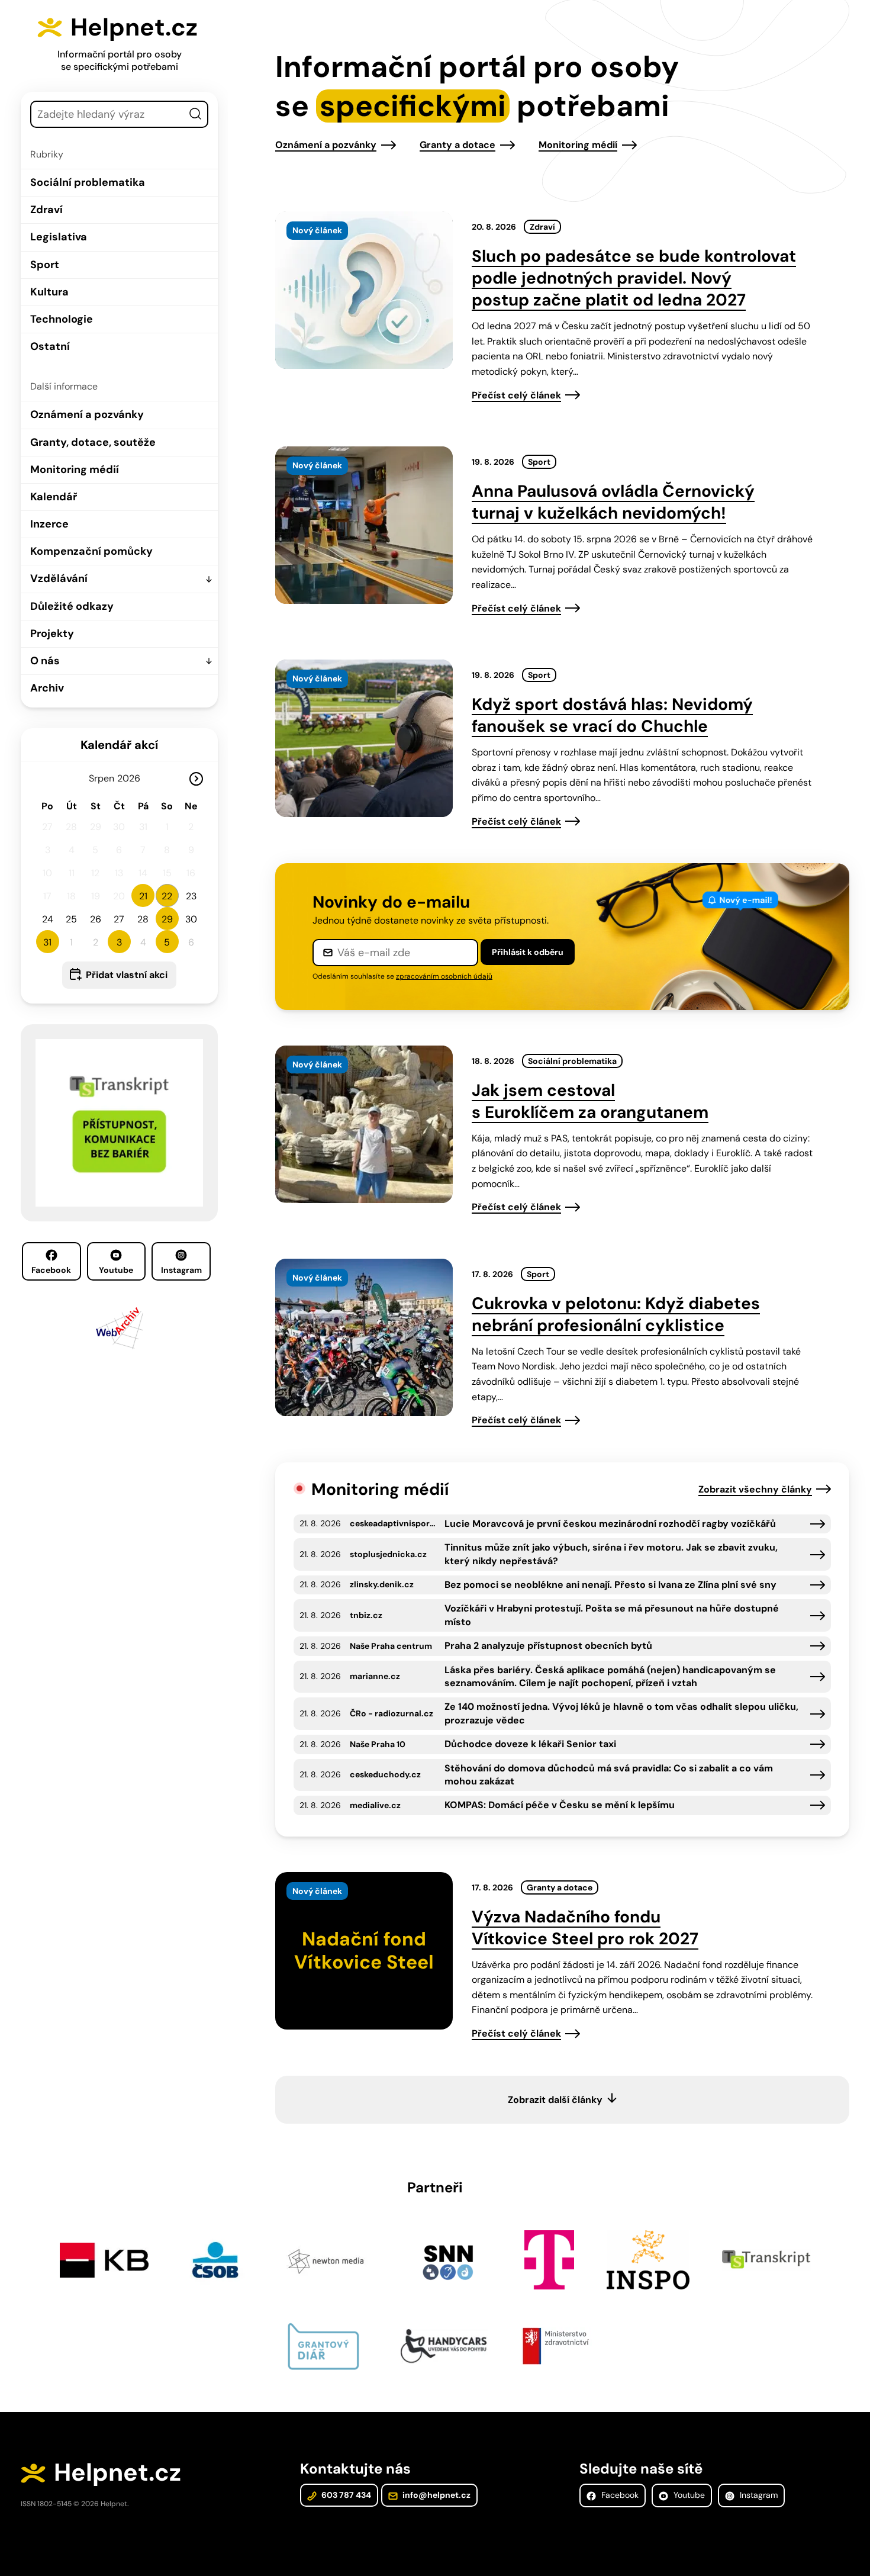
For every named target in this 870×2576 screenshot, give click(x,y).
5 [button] (167, 942)
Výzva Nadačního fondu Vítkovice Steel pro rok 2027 (585, 1928)
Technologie (62, 319)
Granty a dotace (457, 145)
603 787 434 (345, 2495)
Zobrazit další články (555, 2100)
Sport (45, 265)
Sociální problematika (88, 182)
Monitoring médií (75, 469)
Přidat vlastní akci (127, 975)
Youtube (116, 1270)
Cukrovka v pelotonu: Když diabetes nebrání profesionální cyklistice (616, 1314)
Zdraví (46, 210)
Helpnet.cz (134, 27)
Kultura (49, 292)
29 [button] (167, 919)
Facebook (51, 1270)
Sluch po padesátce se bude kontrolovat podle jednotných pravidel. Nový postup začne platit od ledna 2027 (634, 278)
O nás (45, 661)
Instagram (181, 1270)
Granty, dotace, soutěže (93, 442)
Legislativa (59, 237)
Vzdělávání (59, 578)
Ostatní (50, 346)
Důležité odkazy (72, 606)
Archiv (47, 688)
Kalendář (54, 497)
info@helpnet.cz (436, 2495)
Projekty (52, 633)
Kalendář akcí (119, 745)
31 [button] (47, 942)
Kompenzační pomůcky (91, 551)
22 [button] (167, 896)
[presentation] (364, 290)
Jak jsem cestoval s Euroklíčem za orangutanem (590, 1101)
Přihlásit (528, 952)
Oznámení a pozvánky (87, 414)
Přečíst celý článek (516, 395)
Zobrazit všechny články (755, 1489)
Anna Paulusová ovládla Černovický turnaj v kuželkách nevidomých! (613, 502)
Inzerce (49, 524)
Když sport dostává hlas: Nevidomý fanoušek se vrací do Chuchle (612, 715)
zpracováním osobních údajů (444, 976)
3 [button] (119, 942)
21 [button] (143, 896)
